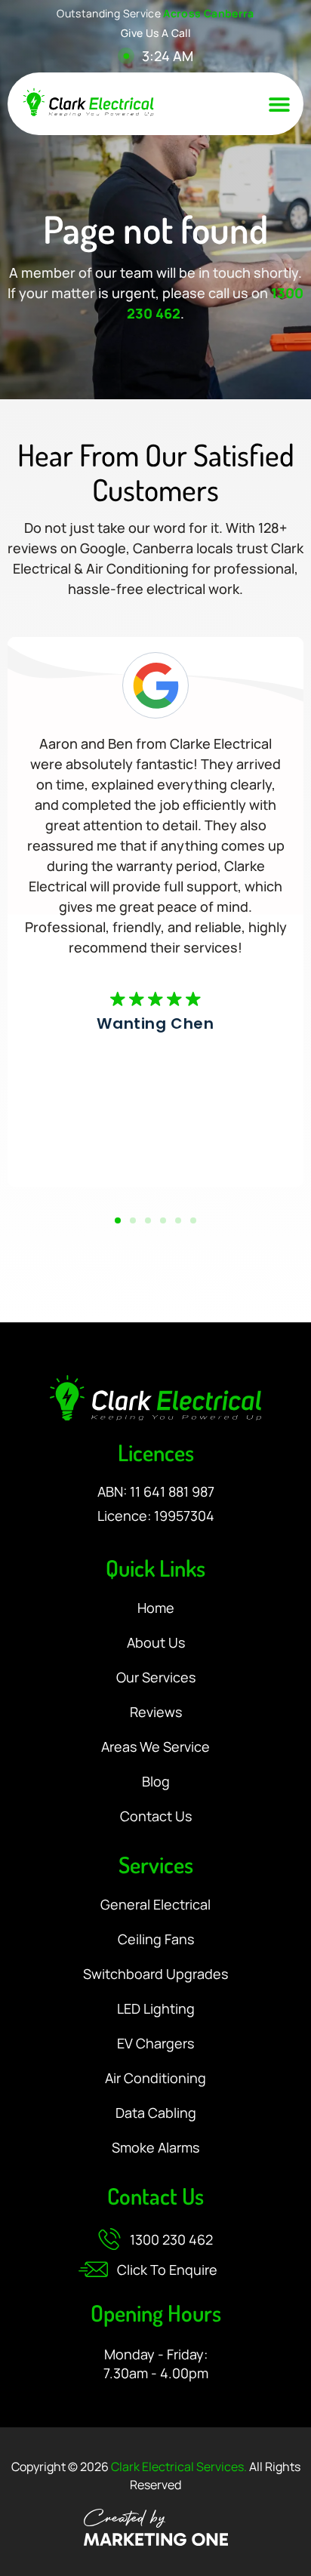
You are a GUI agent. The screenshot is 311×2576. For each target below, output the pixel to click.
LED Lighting (156, 2009)
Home (156, 1608)
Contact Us (156, 1817)
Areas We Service (155, 1747)
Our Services (156, 1678)
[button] (279, 104)
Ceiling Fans (156, 1940)
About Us (156, 1643)
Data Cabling (156, 2113)
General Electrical (155, 1905)
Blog (156, 1782)
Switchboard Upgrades (155, 1974)
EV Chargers (155, 2044)
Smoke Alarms (155, 2148)
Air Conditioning (155, 2079)
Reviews (156, 1713)
